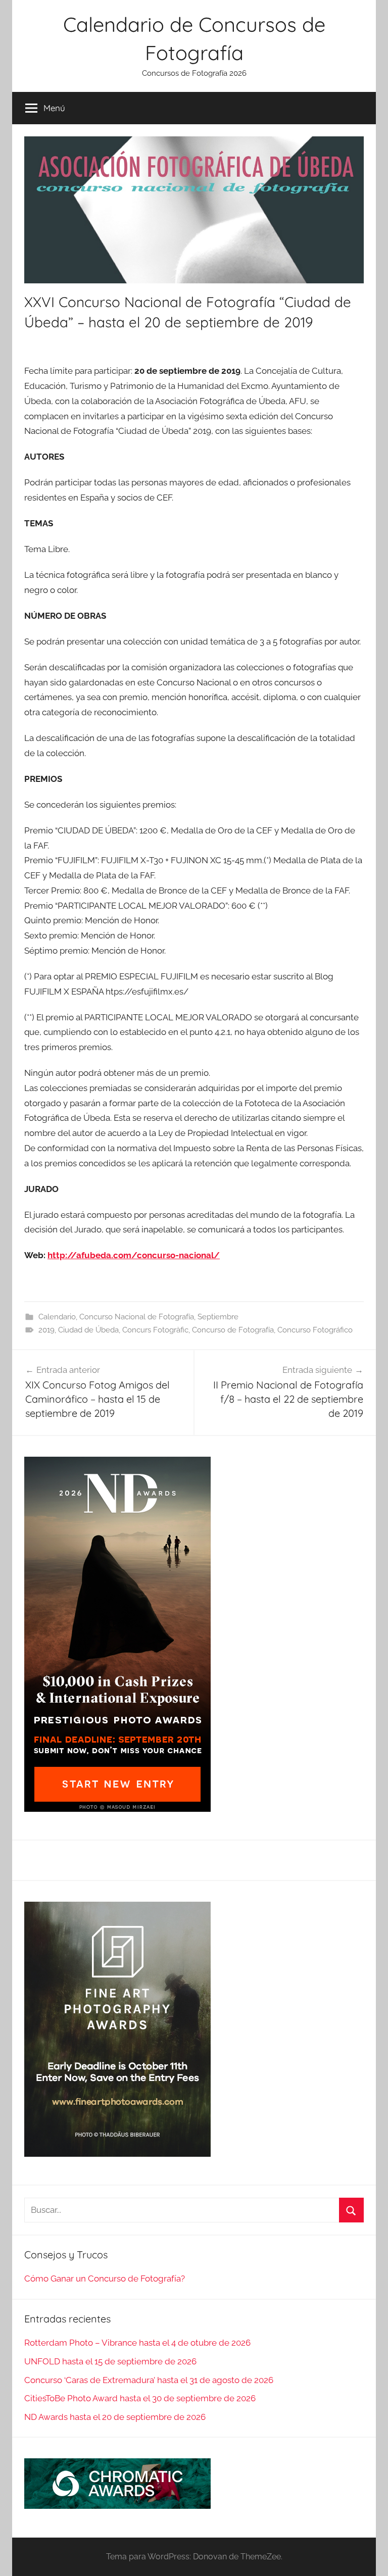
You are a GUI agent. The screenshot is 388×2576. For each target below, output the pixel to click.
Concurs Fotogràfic (155, 1330)
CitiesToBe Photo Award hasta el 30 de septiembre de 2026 (140, 2398)
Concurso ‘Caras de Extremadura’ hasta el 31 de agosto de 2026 (149, 2380)
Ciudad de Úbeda (88, 1330)
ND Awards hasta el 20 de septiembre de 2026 (115, 2417)
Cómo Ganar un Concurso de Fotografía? (105, 2278)
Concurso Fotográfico (315, 1330)
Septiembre (218, 1317)
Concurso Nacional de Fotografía (137, 1317)
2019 (46, 1330)
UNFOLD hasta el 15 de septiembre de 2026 (110, 2361)
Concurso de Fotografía (233, 1330)
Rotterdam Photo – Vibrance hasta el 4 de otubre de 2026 (137, 2343)
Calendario (57, 1317)
